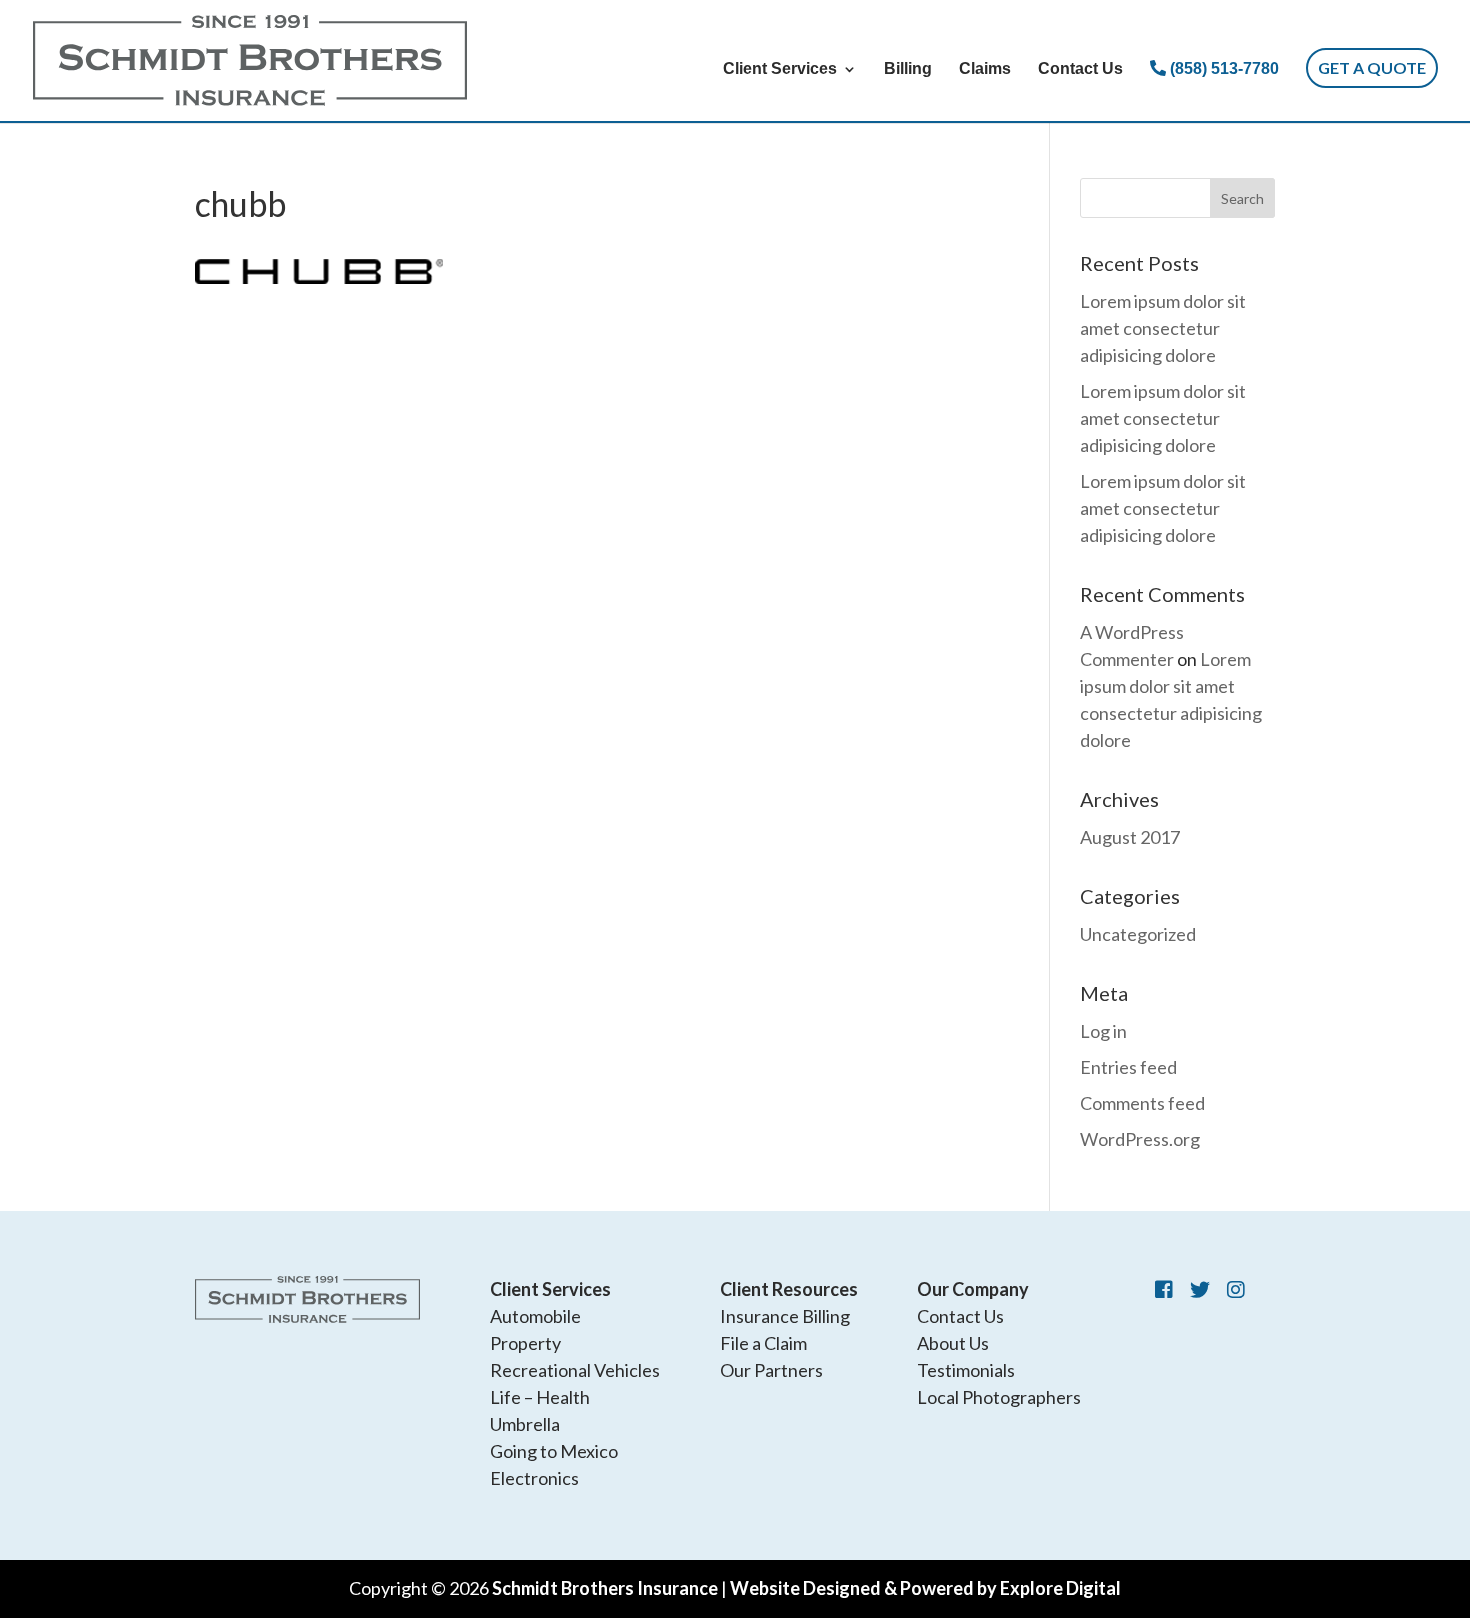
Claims (985, 69)
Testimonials (966, 1370)
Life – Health (540, 1397)
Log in (1103, 1031)
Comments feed (1142, 1103)
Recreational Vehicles (575, 1370)
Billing (908, 69)
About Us (953, 1343)
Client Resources (789, 1289)
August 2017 (1130, 837)
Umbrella (525, 1424)
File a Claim (763, 1343)
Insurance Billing (785, 1316)
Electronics (534, 1478)
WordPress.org (1140, 1139)
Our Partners (771, 1370)
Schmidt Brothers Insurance (605, 1588)
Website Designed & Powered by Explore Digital (925, 1588)
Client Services (780, 69)
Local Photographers (999, 1397)
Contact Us (1080, 69)
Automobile (535, 1316)
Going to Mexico (554, 1451)
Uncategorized (1138, 934)
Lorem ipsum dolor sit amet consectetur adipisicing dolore (1163, 328)
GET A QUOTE (1372, 67)
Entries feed (1128, 1067)
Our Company (973, 1289)
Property (525, 1343)
